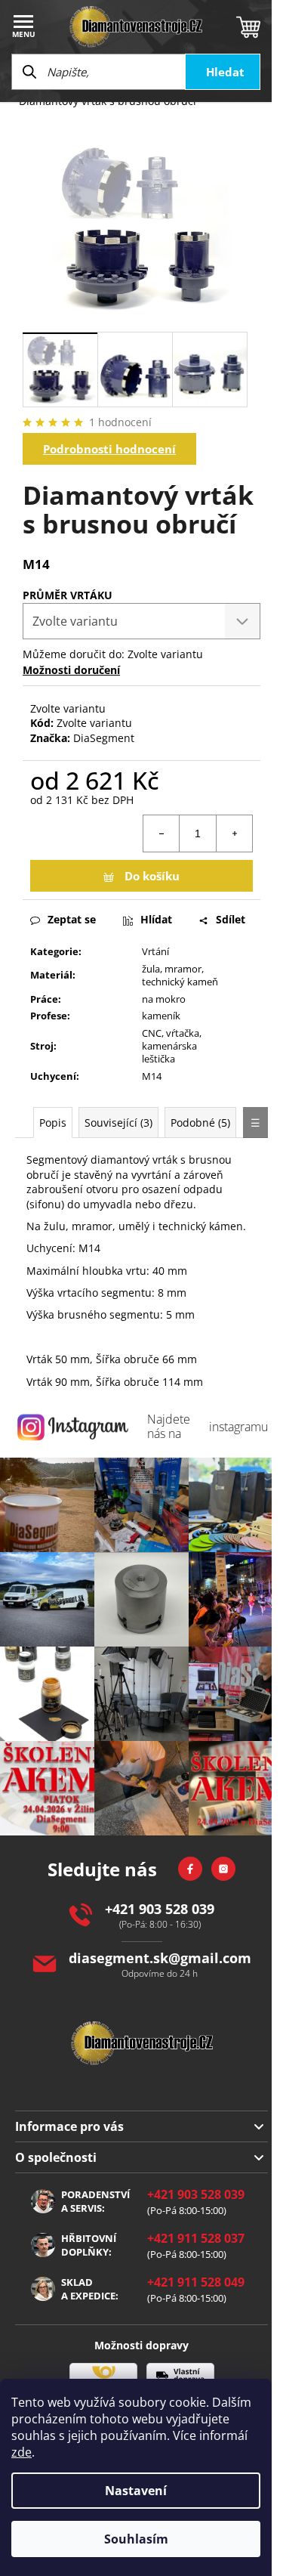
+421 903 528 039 (160, 1909)
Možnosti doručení (71, 670)
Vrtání (155, 951)
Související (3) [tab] (118, 1123)
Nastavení (136, 2491)
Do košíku (152, 876)
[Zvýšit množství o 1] (234, 833)
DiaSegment (104, 738)
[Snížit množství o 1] (161, 833)
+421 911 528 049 (196, 2282)
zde (22, 2452)
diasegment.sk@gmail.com (160, 1958)
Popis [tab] (53, 1123)
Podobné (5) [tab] (200, 1123)
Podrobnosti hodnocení (109, 449)
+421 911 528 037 (196, 2238)
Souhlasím (136, 2539)
